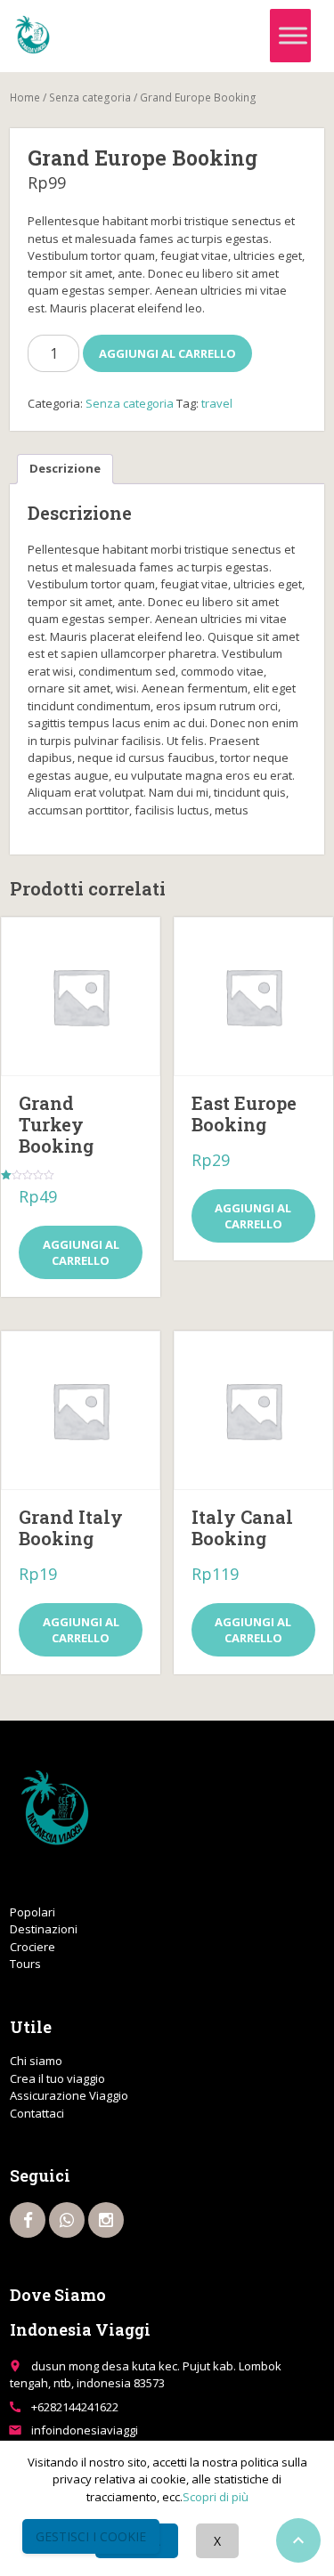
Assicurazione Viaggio (69, 2095)
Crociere (33, 1947)
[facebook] (28, 2220)
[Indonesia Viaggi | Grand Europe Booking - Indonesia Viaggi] (32, 36)
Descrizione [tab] (65, 468)
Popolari (33, 1912)
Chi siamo (36, 2061)
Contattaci (37, 2113)
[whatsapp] (67, 2220)
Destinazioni (44, 1929)
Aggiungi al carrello (167, 353)
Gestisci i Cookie (91, 2536)
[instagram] (106, 2220)
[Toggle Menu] (293, 36)
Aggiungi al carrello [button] (81, 1252)
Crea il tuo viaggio (57, 2078)
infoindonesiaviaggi (85, 2430)
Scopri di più (216, 2497)
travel (217, 403)
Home (25, 97)
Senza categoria (90, 97)
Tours (25, 1964)
